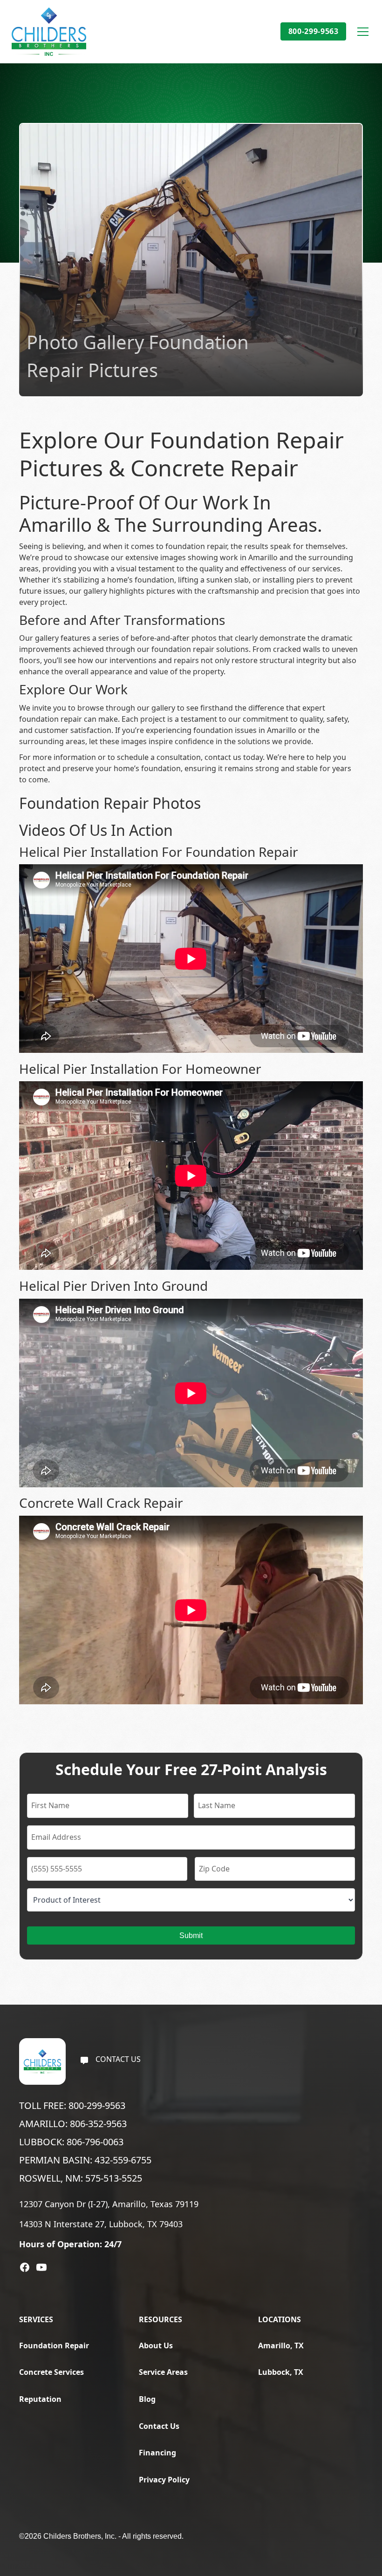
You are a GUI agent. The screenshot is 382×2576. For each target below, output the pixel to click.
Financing (157, 2453)
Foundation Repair (54, 2346)
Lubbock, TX (281, 2372)
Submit (191, 1935)
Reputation (40, 2399)
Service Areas (163, 2372)
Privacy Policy (164, 2480)
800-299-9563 (314, 31)
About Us (156, 2346)
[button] (361, 32)
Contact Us (159, 2426)
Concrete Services (51, 2372)
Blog (147, 2399)
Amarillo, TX (281, 2346)
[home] (49, 32)
